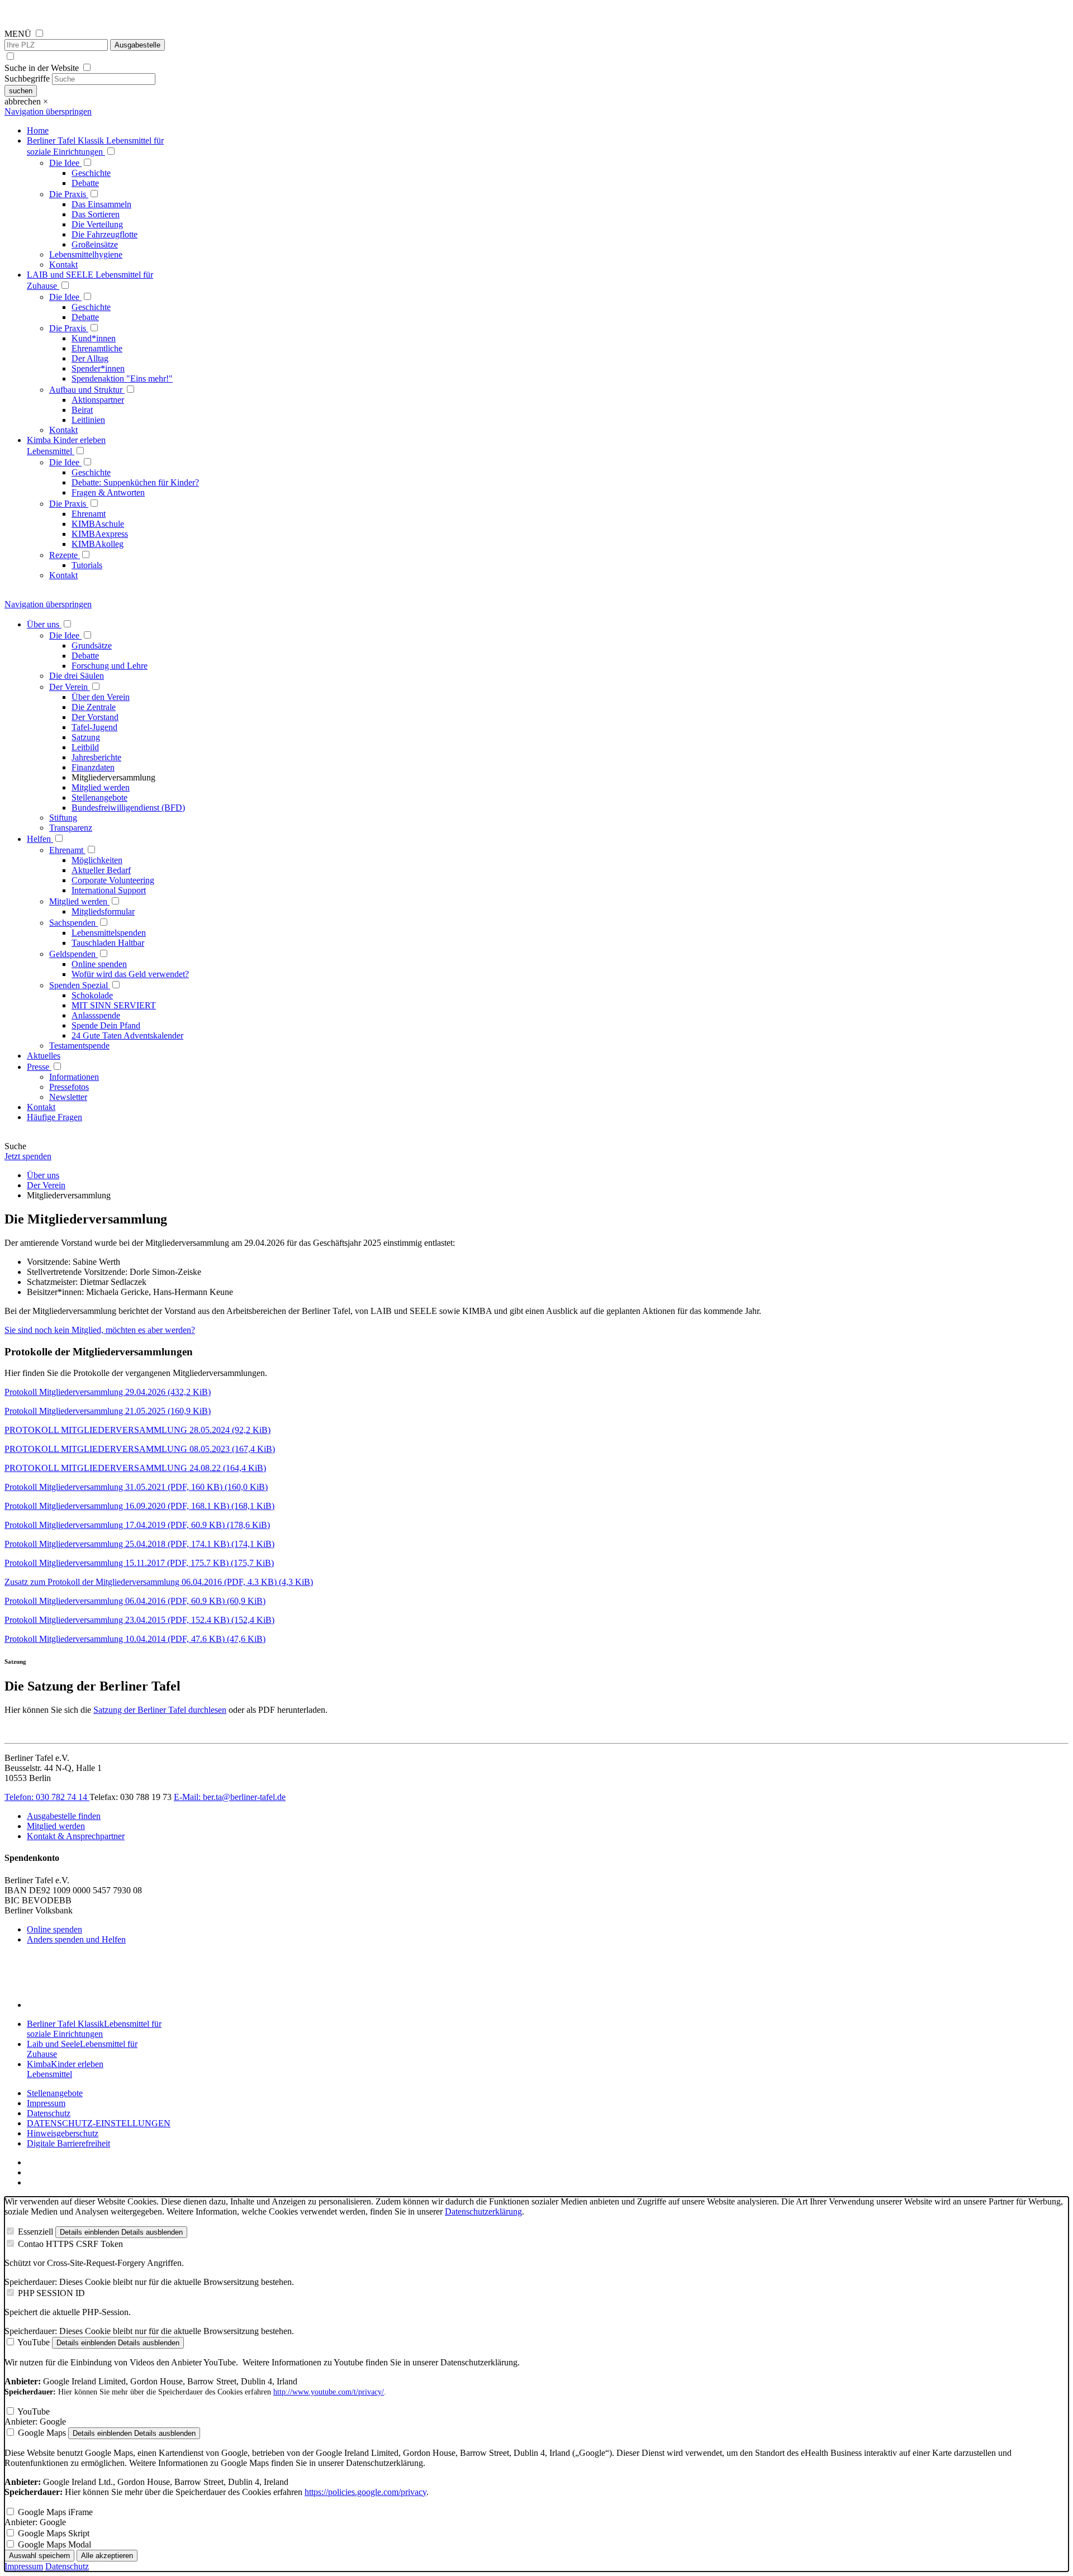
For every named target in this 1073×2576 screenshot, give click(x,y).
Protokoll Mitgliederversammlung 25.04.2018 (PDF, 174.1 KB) (139, 1544)
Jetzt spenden (28, 1156)
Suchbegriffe (27, 78)
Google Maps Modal (54, 2544)
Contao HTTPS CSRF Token (70, 2244)
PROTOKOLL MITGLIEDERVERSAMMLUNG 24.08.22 (135, 1468)
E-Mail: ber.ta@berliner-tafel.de (230, 1797)
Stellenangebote (55, 2093)
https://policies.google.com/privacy (365, 2492)
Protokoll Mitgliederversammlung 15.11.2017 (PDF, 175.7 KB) (139, 1563)
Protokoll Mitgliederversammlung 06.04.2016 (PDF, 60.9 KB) (135, 1601)
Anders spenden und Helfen (76, 1939)
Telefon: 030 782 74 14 (47, 1797)
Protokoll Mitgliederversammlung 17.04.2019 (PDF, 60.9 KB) (137, 1525)
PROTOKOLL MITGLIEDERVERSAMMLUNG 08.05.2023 (140, 1449)
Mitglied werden (56, 1826)
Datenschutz (49, 2113)
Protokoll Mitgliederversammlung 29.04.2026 (108, 1392)
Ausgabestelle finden (64, 1816)
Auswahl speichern (39, 2556)
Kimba (65, 2069)
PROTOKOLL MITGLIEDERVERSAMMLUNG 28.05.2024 (137, 1430)
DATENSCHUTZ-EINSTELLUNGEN (99, 2123)
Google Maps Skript (54, 2533)
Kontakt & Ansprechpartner (76, 1836)
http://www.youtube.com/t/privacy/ (329, 2392)
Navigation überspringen (48, 111)
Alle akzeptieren (107, 2556)
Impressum (46, 2103)
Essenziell (35, 2232)
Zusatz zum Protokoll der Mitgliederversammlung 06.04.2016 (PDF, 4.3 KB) (159, 1582)
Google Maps (42, 2433)
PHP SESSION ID (51, 2293)
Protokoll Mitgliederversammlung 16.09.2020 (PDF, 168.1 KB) (139, 1506)
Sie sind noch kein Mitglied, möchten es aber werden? (100, 1330)
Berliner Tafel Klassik (94, 2029)
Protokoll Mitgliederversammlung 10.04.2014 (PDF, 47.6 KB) (135, 1639)
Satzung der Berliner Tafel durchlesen (160, 1710)
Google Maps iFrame (55, 2512)
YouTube (34, 2342)
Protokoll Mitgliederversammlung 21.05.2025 (108, 1411)
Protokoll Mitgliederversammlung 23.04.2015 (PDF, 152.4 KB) (139, 1620)
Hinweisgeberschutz (63, 2133)
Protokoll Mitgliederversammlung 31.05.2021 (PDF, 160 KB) (136, 1487)
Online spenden (54, 1929)
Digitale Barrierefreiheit (68, 2143)
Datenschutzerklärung (483, 2211)
